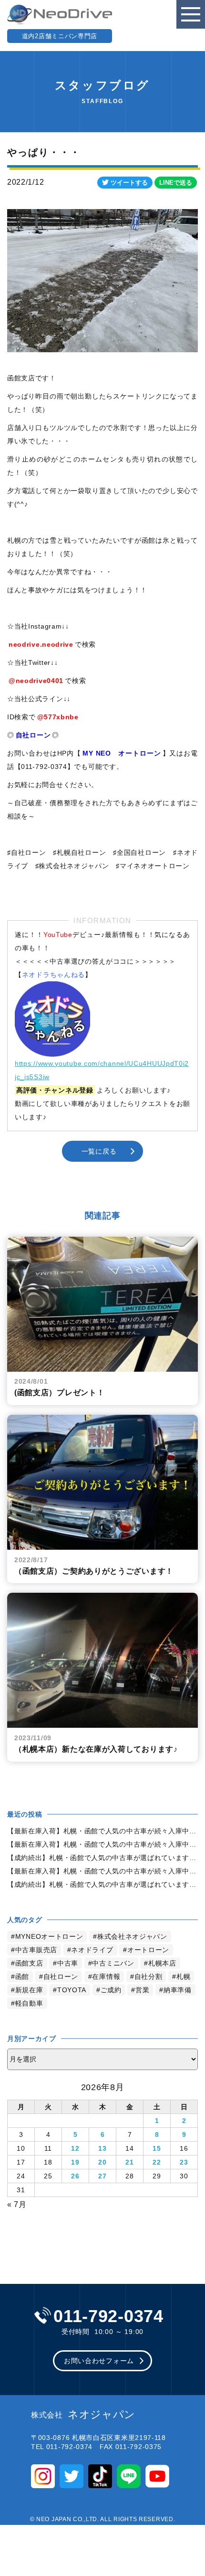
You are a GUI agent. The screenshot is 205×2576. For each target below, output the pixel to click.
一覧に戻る (99, 1151)
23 (184, 2162)
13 (102, 2148)
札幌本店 (162, 1963)
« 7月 (17, 2204)
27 (102, 2176)
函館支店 (29, 1963)
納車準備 (178, 1990)
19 (75, 2162)
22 (157, 2162)
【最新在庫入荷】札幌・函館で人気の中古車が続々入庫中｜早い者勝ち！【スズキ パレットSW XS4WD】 (102, 1844)
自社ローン (61, 1977)
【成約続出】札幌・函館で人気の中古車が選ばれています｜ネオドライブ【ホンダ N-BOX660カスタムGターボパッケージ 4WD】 (102, 1884)
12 (75, 2148)
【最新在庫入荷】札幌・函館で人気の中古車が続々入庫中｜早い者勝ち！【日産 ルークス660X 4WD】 (102, 1831)
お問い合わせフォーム (99, 2361)
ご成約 (111, 1990)
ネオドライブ (92, 1950)
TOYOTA (72, 1990)
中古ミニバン (113, 1963)
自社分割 (149, 1977)
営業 (142, 1990)
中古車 (68, 1963)
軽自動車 (29, 2003)
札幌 (183, 1977)
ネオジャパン (83, 2415)
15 (157, 2148)
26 (75, 2176)
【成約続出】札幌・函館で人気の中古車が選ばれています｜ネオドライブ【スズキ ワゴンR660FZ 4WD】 (102, 1858)
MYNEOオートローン (49, 1936)
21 (129, 2162)
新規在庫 (29, 1990)
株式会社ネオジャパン (132, 1936)
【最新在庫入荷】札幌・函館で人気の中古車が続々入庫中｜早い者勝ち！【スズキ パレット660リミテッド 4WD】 (102, 1871)
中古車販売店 (36, 1950)
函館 (22, 1977)
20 (102, 2162)
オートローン (148, 1950)
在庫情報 (106, 1977)
